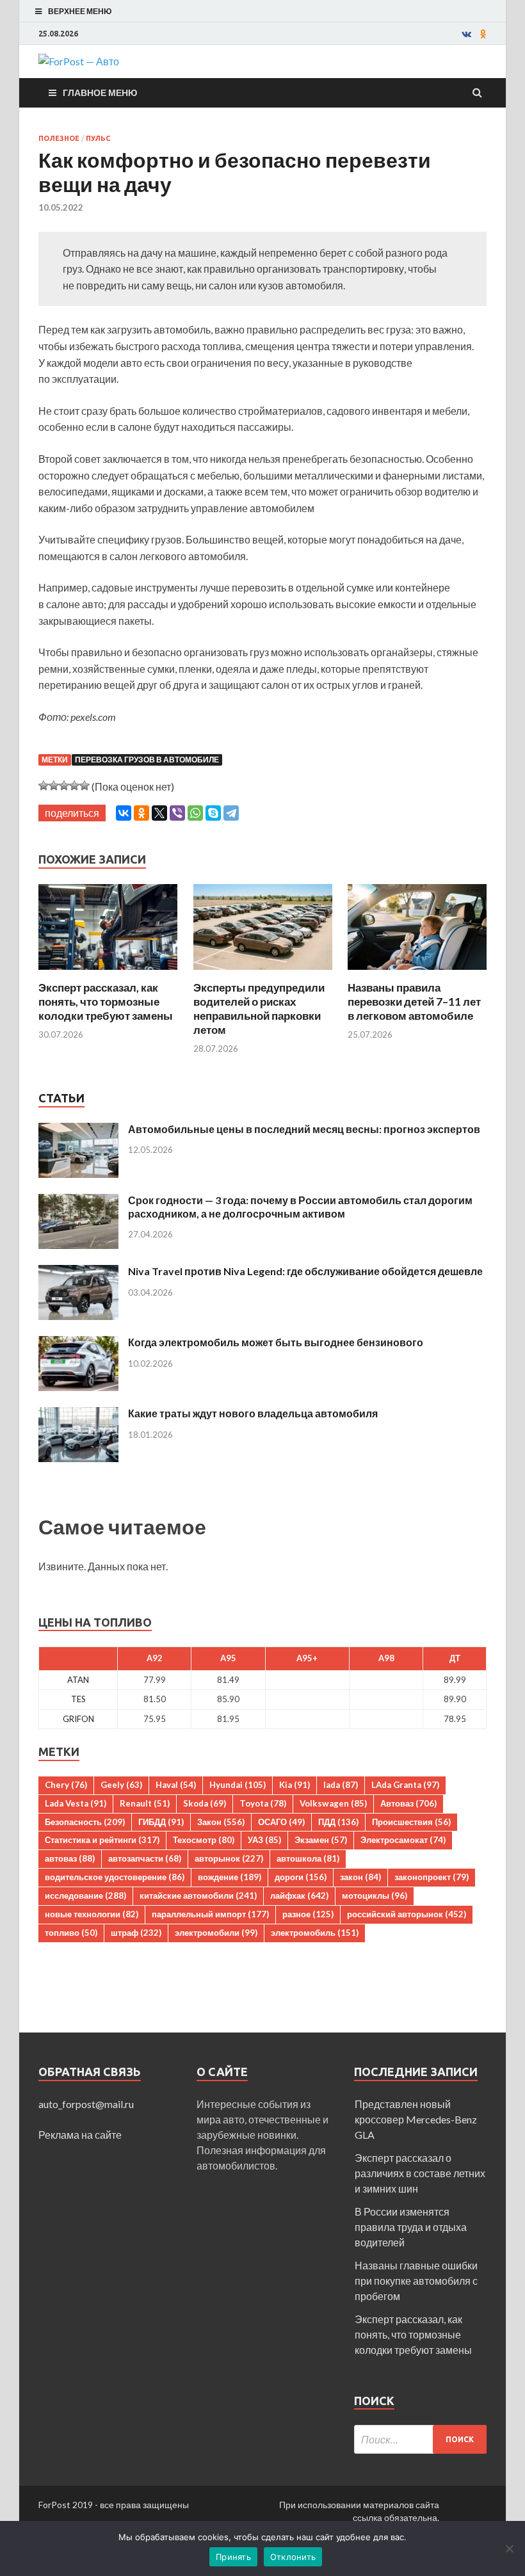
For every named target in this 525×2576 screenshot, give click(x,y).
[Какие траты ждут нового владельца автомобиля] (78, 1414)
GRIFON (78, 1719)
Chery (66, 1785)
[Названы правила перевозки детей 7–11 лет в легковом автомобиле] (417, 973)
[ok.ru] (483, 34)
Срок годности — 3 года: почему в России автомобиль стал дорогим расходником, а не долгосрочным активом (300, 1207)
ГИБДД (161, 1822)
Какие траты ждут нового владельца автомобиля (253, 1413)
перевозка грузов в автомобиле (147, 760)
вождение (230, 1877)
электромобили (216, 1933)
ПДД (338, 1822)
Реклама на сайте (80, 2135)
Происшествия (411, 1822)
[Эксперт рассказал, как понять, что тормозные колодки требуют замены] (108, 973)
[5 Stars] (85, 785)
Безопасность (85, 1822)
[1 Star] (44, 785)
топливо (71, 1933)
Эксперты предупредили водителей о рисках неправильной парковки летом (259, 1009)
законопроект (432, 1877)
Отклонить (293, 2557)
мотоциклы (375, 1896)
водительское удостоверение (115, 1877)
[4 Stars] (74, 785)
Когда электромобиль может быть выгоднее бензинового (276, 1342)
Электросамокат (403, 1840)
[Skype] (213, 813)
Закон (221, 1822)
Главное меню (100, 93)
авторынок (229, 1858)
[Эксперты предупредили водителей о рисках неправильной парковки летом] (263, 973)
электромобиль (315, 1933)
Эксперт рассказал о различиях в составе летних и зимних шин (420, 2173)
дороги (301, 1877)
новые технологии (92, 1914)
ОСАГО (281, 1822)
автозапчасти (145, 1858)
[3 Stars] (64, 785)
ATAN (78, 1680)
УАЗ (264, 1840)
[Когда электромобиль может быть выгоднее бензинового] (78, 1343)
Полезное (59, 138)
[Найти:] (420, 2439)
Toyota (263, 1803)
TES (78, 1699)
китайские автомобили (198, 1896)
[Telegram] (231, 813)
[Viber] (177, 813)
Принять (233, 2557)
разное (308, 1914)
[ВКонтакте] (124, 813)
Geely (121, 1785)
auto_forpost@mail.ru (86, 2104)
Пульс (98, 138)
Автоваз (408, 1803)
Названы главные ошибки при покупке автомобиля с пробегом (416, 2281)
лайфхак (299, 1896)
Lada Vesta (76, 1803)
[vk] (466, 34)
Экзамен (321, 1840)
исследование (85, 1896)
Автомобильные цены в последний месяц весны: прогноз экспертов (304, 1129)
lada (341, 1785)
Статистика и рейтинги (102, 1840)
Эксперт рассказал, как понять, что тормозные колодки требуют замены (106, 1002)
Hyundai (238, 1785)
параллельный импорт (210, 1914)
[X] (159, 813)
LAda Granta (405, 1785)
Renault (145, 1803)
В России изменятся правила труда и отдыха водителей (411, 2227)
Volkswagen (333, 1803)
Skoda (205, 1803)
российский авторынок (407, 1914)
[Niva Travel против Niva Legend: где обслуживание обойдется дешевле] (78, 1272)
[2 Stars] (54, 785)
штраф (136, 1933)
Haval (176, 1785)
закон (360, 1877)
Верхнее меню (80, 11)
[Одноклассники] (141, 813)
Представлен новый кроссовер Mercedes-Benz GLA (416, 2119)
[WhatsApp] (195, 813)
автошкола (308, 1858)
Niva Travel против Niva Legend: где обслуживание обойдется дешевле (305, 1271)
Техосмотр (204, 1840)
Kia (295, 1785)
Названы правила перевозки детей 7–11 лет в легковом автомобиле (414, 1002)
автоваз (70, 1858)
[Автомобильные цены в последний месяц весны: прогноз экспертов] (78, 1130)
